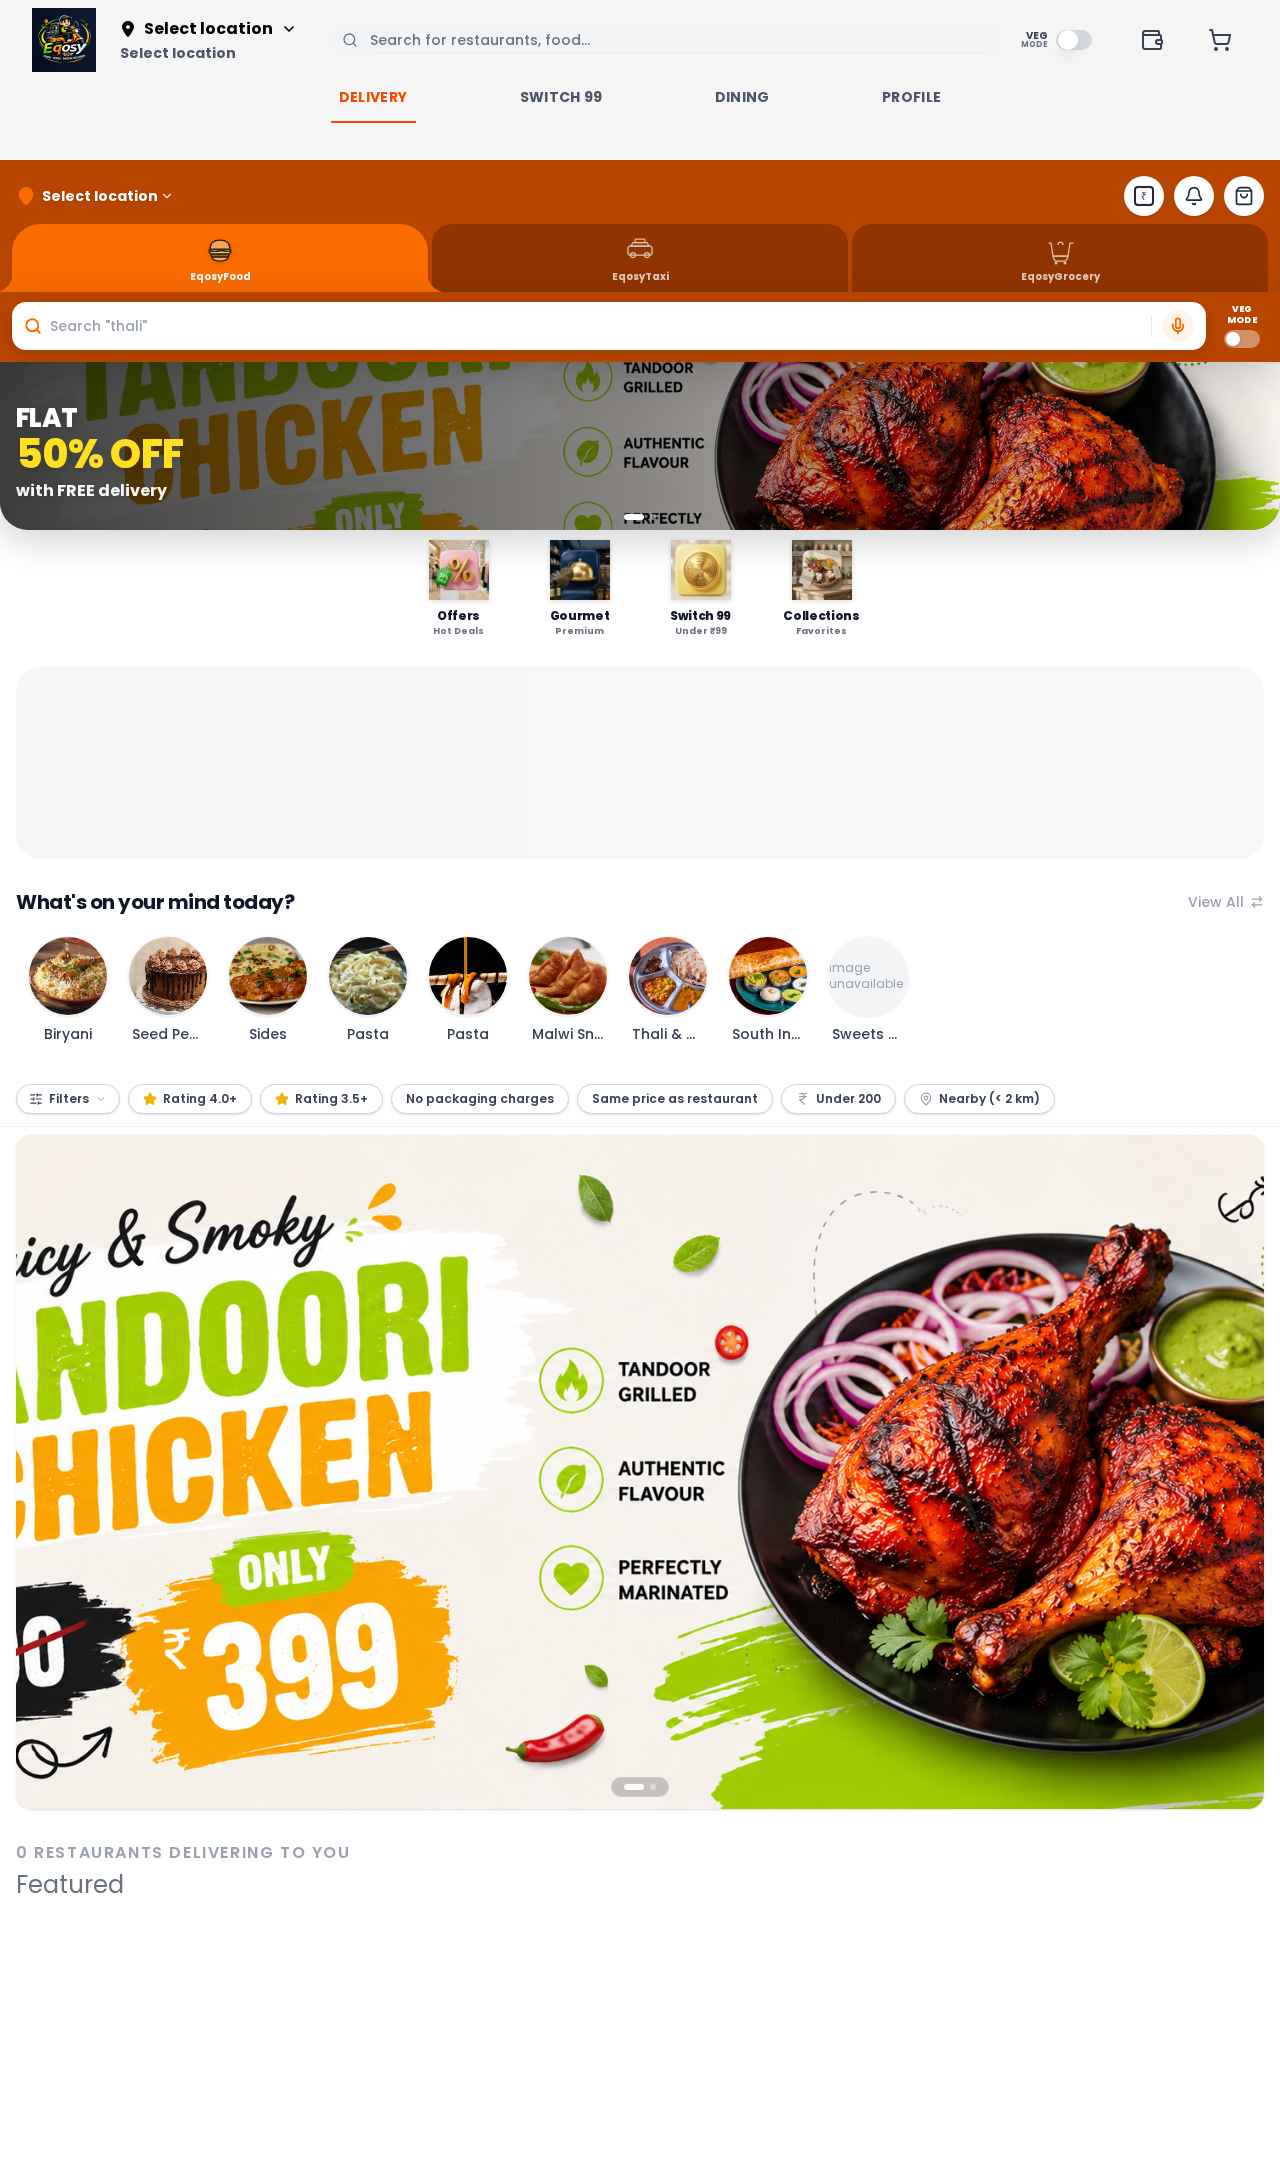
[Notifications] (1194, 196)
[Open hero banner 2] (640, 1472)
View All (1216, 902)
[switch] (1074, 40)
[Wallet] (1152, 40)
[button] (609, 326)
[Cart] (1220, 40)
